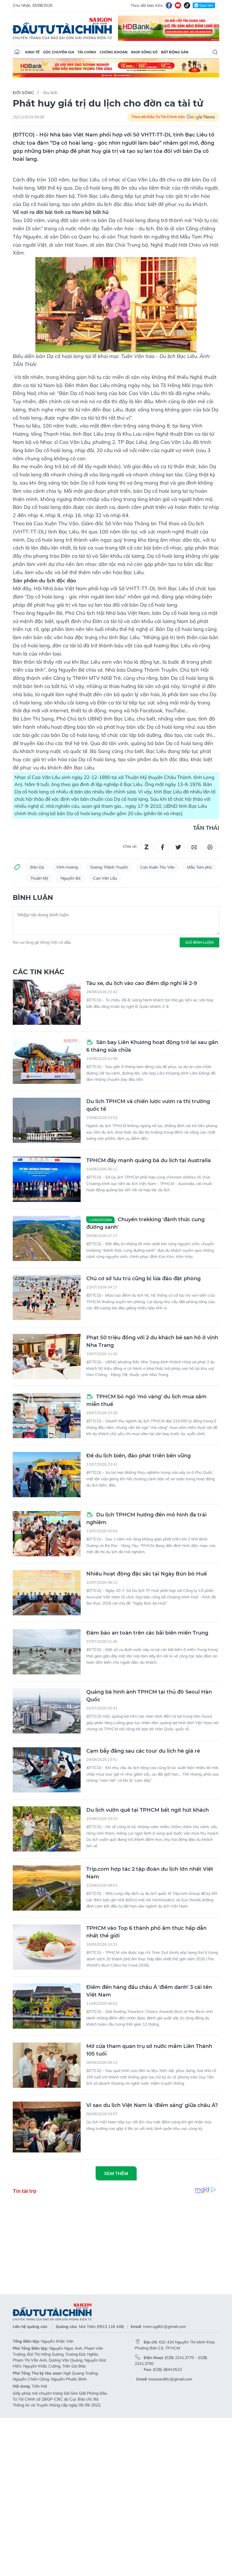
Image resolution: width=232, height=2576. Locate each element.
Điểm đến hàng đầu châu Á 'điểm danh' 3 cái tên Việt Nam (149, 1991)
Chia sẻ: (130, 846)
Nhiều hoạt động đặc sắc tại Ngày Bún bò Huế (147, 1574)
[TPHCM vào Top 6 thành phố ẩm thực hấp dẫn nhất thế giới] (47, 1947)
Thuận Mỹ (39, 878)
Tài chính (87, 52)
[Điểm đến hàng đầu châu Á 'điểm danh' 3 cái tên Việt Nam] (47, 2006)
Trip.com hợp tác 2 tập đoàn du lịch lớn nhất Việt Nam (150, 1873)
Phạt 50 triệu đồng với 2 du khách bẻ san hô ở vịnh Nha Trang (152, 1341)
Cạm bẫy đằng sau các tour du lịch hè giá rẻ (143, 1751)
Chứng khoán (114, 52)
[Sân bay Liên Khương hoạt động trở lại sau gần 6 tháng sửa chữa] (47, 1061)
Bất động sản (175, 52)
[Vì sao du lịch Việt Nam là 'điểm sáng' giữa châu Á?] (47, 2127)
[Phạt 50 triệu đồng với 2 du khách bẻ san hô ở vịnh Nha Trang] (47, 1357)
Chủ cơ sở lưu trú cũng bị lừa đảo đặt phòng (143, 1279)
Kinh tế (32, 52)
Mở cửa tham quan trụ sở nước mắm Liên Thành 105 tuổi (149, 2050)
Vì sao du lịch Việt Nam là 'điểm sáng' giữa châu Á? (152, 2105)
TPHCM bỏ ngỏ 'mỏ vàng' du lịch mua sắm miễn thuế (146, 1400)
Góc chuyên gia (59, 52)
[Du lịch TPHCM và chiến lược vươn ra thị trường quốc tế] (47, 1120)
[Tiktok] (187, 5)
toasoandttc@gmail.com (170, 2379)
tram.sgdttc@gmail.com (165, 2327)
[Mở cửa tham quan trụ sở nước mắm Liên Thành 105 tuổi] (47, 2065)
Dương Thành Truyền (109, 867)
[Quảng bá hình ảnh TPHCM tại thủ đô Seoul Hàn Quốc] (47, 1711)
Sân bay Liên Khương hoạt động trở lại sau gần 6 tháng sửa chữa (152, 1046)
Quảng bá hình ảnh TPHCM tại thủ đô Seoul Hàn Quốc (149, 1696)
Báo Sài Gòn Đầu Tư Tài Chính (63, 28)
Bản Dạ (37, 867)
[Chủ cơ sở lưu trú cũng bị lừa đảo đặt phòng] (47, 1297)
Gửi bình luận (199, 942)
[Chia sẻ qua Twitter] (178, 847)
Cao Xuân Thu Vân (157, 867)
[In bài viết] (210, 847)
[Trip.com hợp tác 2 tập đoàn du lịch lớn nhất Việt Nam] (47, 1888)
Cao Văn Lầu (105, 878)
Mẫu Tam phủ (199, 867)
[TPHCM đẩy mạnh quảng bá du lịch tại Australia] (47, 1179)
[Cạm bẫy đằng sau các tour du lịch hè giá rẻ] (47, 1770)
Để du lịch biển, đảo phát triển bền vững (138, 1456)
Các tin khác (39, 972)
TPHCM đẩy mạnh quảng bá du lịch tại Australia (149, 1160)
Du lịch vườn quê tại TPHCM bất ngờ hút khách (148, 1810)
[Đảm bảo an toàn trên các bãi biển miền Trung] (47, 1652)
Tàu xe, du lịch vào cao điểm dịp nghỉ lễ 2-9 (142, 983)
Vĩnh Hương (67, 867)
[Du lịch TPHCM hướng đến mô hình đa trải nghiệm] (47, 1534)
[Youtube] (178, 5)
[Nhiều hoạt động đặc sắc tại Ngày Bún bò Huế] (47, 1593)
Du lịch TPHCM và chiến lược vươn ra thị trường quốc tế (148, 1105)
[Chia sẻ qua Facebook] (162, 847)
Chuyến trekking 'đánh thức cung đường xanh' (145, 1223)
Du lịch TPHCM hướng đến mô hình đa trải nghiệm (146, 1519)
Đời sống (23, 93)
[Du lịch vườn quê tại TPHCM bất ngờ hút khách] (47, 1829)
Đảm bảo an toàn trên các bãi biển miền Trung (147, 1633)
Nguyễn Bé (71, 878)
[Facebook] (169, 5)
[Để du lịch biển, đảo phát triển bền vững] (47, 1475)
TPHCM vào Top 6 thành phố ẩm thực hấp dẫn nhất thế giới (146, 1932)
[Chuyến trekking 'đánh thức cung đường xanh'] (47, 1238)
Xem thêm (116, 2173)
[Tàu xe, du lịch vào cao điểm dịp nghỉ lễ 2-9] (47, 1002)
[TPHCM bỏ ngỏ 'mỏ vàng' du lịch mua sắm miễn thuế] (47, 1416)
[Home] (17, 52)
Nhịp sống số (144, 52)
